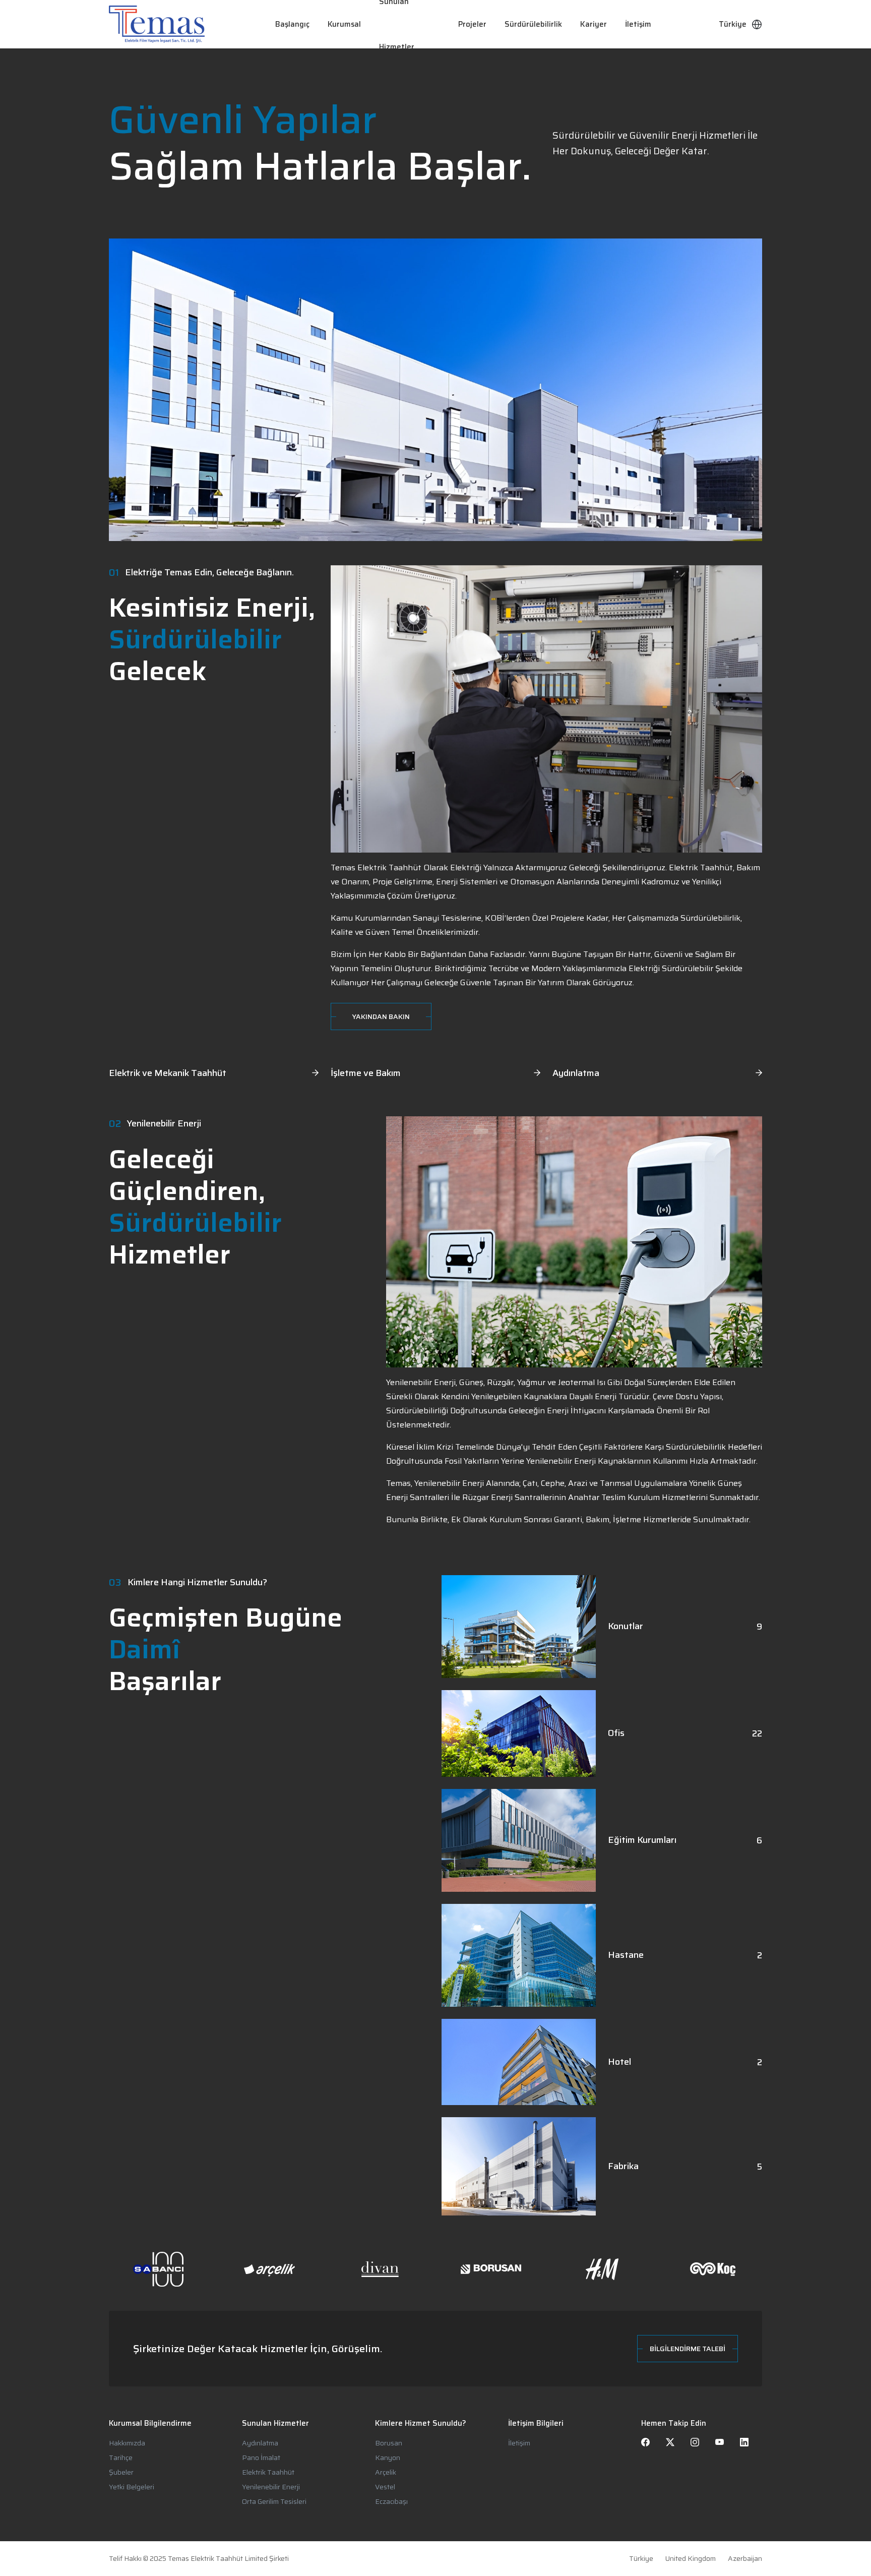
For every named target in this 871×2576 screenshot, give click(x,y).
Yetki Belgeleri (132, 2487)
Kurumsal (344, 24)
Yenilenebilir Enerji (271, 2487)
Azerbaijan (745, 2559)
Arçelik (386, 2472)
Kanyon (388, 2458)
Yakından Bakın (381, 1016)
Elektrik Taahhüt (268, 2472)
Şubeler (121, 2472)
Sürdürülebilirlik (533, 24)
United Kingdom (691, 2559)
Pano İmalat (261, 2458)
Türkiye (641, 2559)
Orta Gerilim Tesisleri (274, 2501)
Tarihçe (121, 2458)
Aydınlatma (260, 2443)
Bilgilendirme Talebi (688, 2349)
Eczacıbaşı (391, 2501)
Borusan (389, 2443)
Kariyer (594, 24)
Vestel (385, 2487)
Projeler (472, 24)
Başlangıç (292, 24)
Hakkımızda (127, 2443)
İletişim (638, 24)
